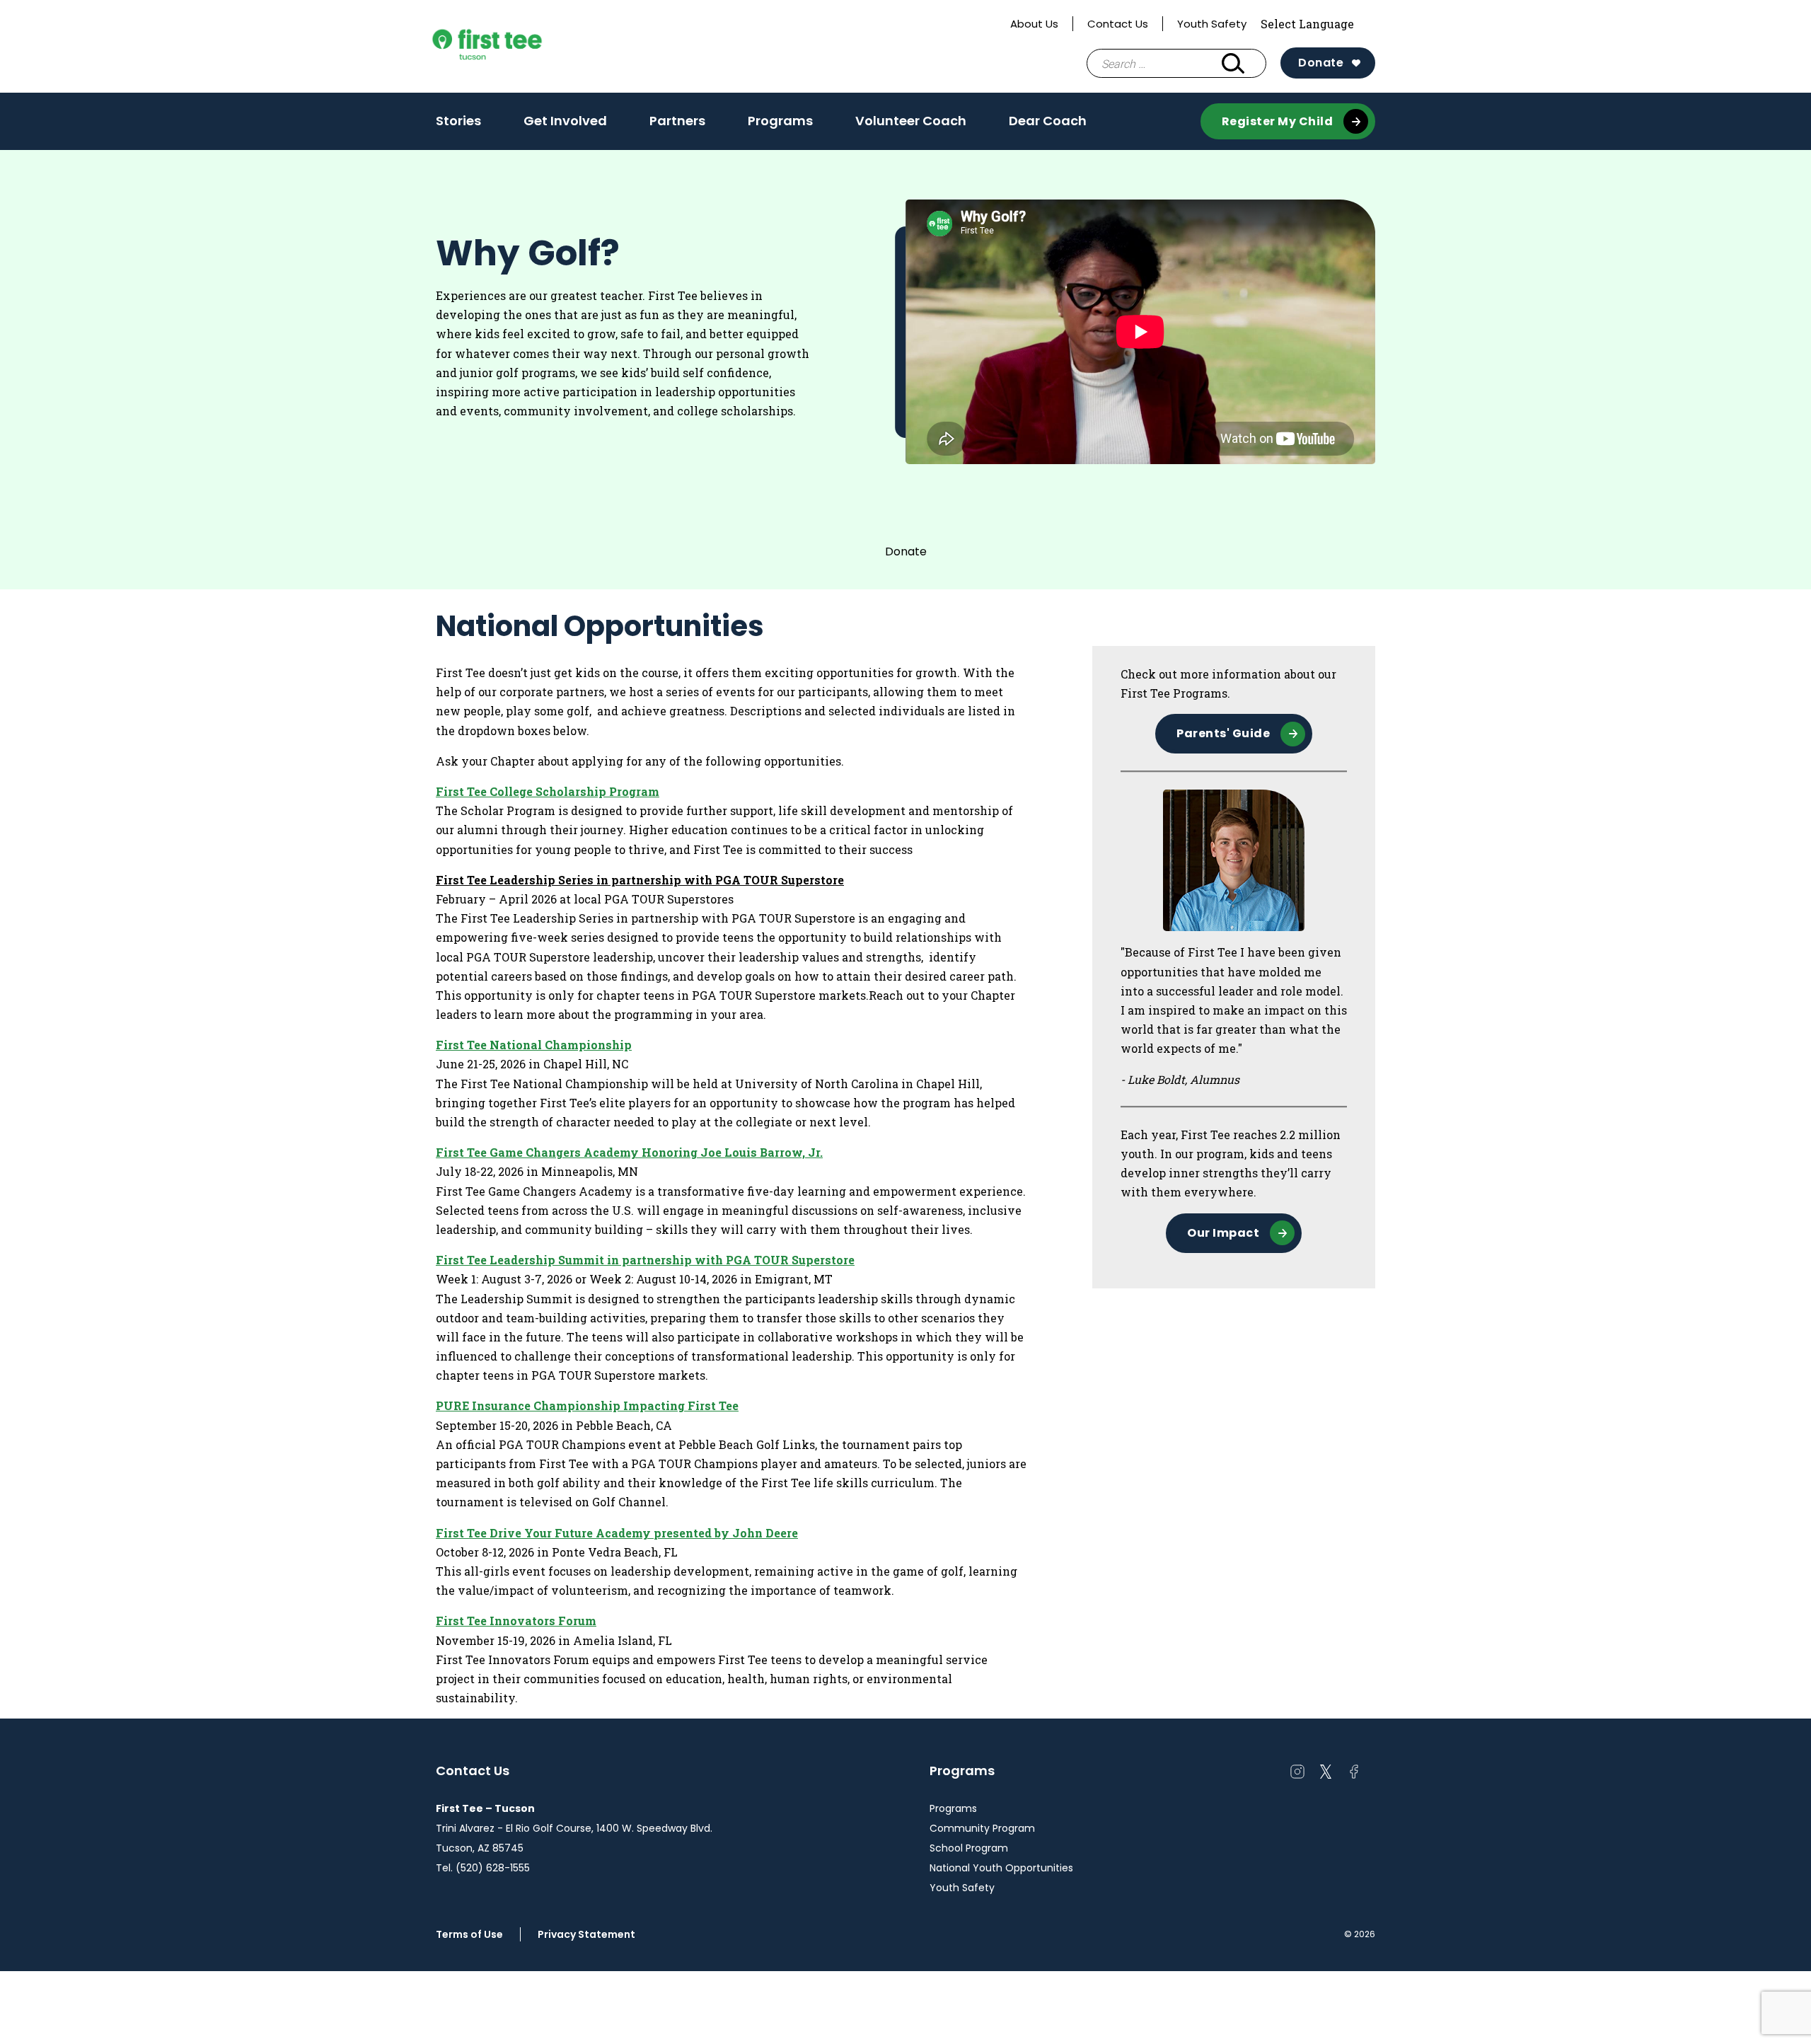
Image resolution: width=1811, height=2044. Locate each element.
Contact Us (1118, 24)
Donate (1321, 63)
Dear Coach (1048, 121)
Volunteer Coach (911, 121)
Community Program (982, 1828)
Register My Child (1278, 121)
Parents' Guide (1223, 733)
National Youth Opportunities (1001, 1868)
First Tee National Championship (534, 1045)
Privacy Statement (586, 1934)
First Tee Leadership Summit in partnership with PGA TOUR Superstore (645, 1260)
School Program (969, 1848)
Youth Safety (1212, 24)
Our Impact (1223, 1233)
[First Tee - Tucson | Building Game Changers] (514, 47)
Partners (677, 121)
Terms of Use (469, 1934)
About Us (1034, 24)
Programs (780, 121)
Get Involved (565, 121)
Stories (458, 121)
